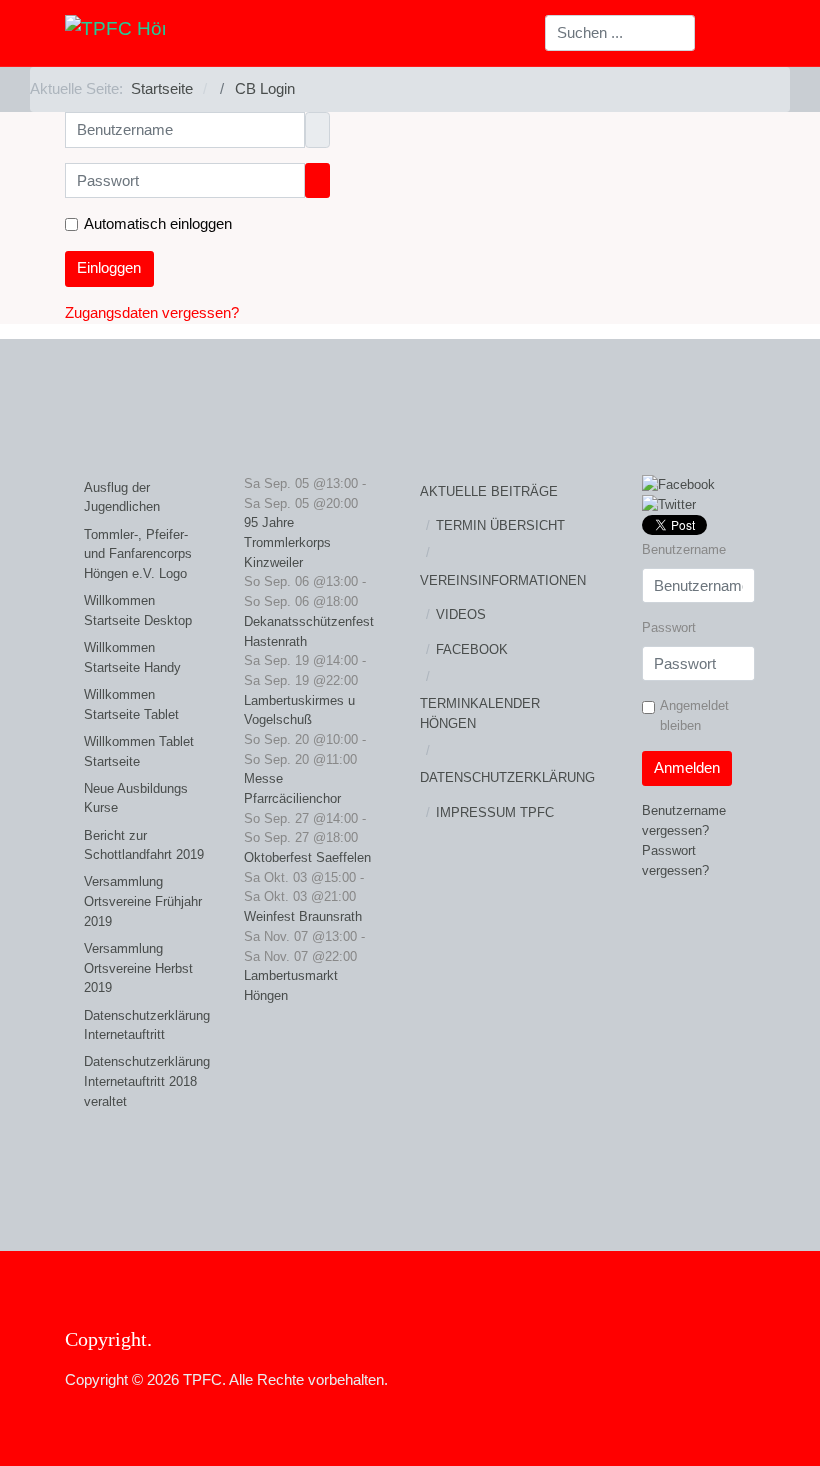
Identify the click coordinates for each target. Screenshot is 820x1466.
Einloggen (109, 267)
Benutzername (684, 549)
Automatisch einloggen (158, 223)
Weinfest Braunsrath (303, 916)
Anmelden (687, 767)
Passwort (669, 627)
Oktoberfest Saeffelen (307, 857)
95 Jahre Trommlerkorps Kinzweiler (287, 542)
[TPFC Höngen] (115, 57)
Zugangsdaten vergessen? (152, 312)
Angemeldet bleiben (694, 715)
